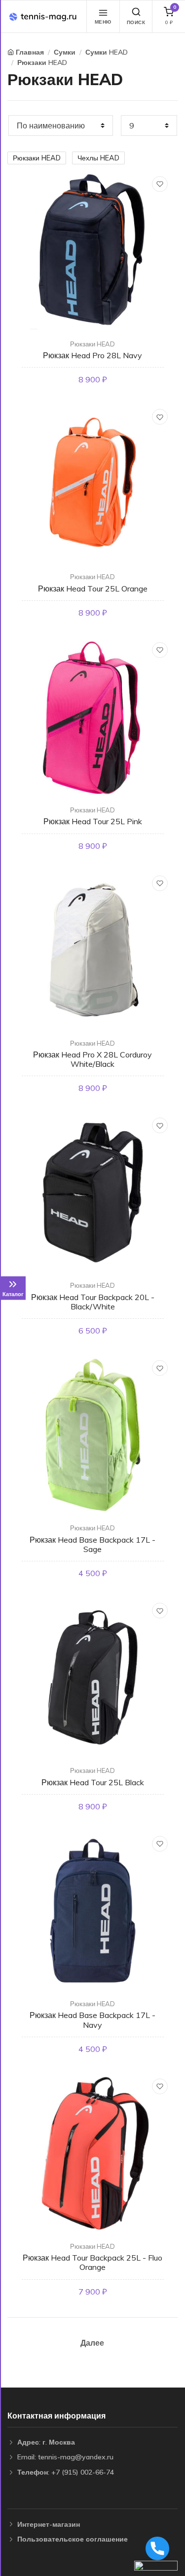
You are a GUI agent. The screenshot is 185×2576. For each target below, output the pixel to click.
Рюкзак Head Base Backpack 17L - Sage (92, 1544)
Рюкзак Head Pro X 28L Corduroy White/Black (92, 1059)
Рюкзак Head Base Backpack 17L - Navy (92, 2020)
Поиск (136, 22)
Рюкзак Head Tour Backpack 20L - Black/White (93, 1302)
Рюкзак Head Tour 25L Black (93, 1782)
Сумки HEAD (107, 52)
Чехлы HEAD (98, 158)
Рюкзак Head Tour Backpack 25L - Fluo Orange (92, 2262)
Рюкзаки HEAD (42, 62)
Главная (30, 52)
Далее (92, 2343)
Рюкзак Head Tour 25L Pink (93, 821)
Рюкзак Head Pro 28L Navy (92, 355)
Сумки (65, 52)
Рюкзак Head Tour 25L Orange (93, 589)
